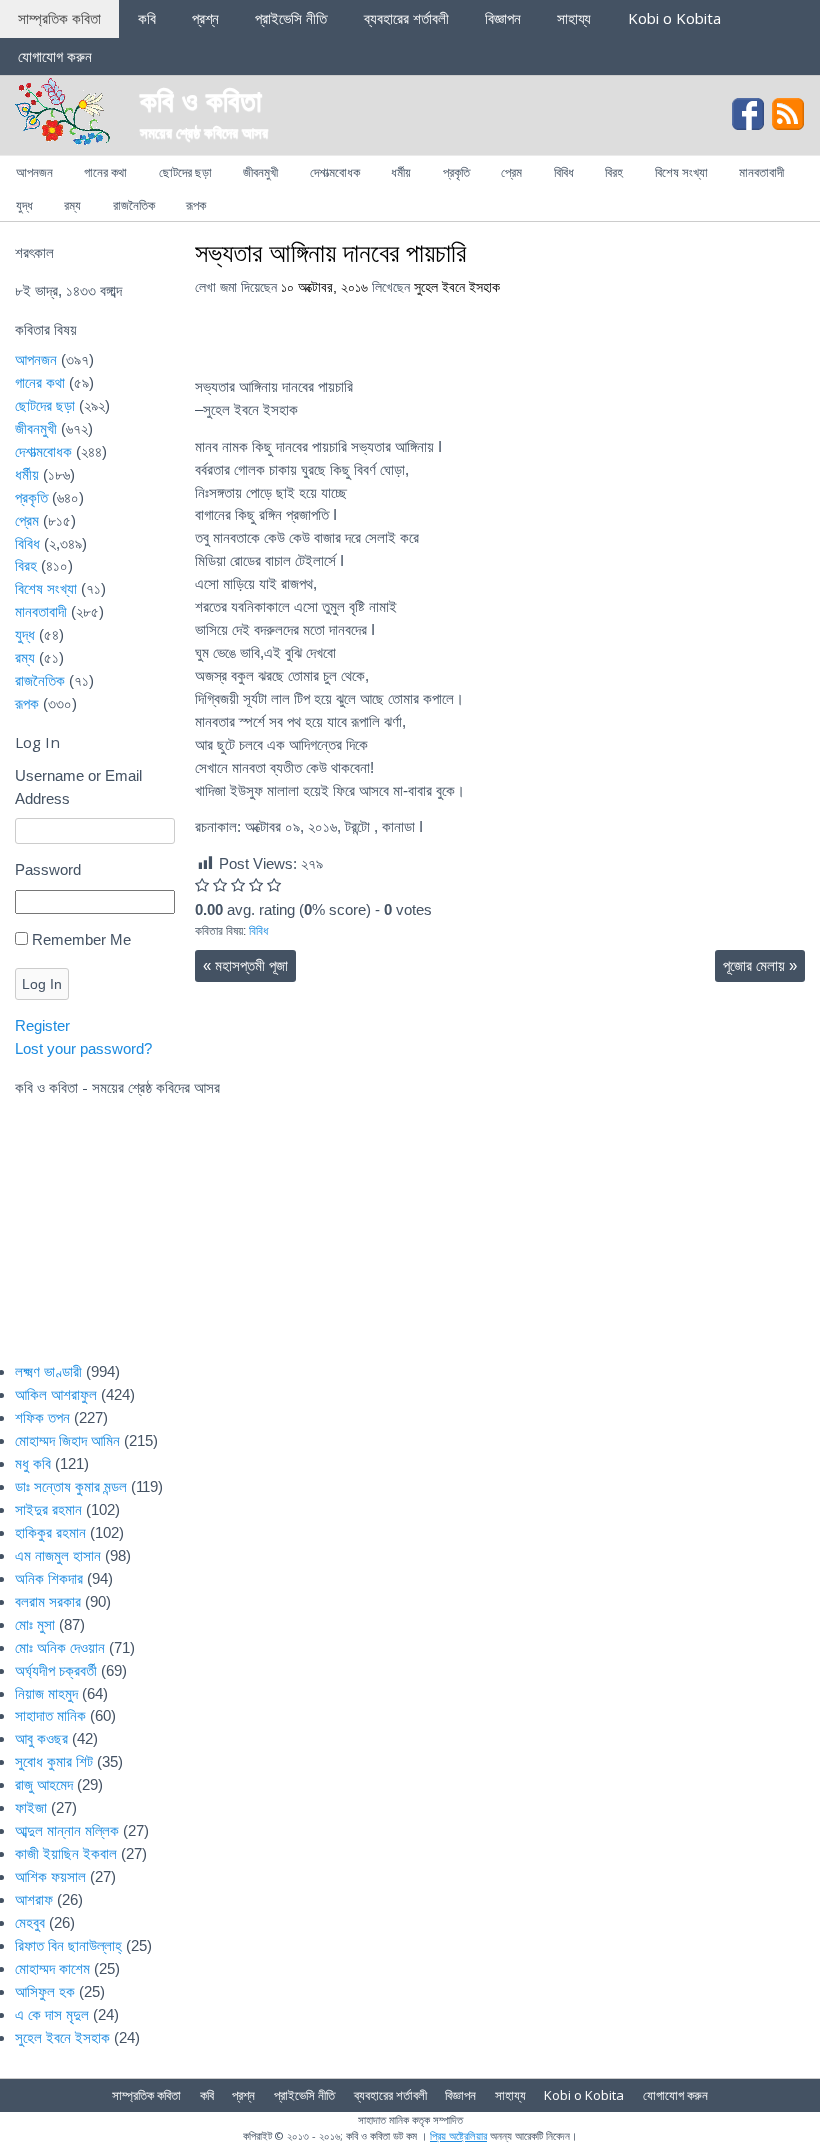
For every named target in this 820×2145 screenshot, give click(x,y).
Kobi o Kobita (674, 18)
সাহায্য (574, 18)
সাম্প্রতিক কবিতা (59, 18)
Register (42, 1025)
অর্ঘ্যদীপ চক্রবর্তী (56, 1670)
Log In (42, 984)
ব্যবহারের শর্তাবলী (406, 18)
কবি (147, 18)
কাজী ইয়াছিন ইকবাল (66, 1853)
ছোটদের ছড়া (185, 172)
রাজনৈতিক (134, 205)
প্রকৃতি (456, 172)
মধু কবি (33, 1463)
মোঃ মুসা (35, 1624)
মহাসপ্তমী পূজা (245, 965)
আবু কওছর (41, 1738)
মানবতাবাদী (761, 172)
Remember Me (81, 939)
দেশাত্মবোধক (335, 172)
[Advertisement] (485, 1201)
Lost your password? (83, 1048)
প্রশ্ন (205, 18)
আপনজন (34, 172)
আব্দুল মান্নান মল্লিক (67, 1830)
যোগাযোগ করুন (55, 56)
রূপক (196, 205)
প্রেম (511, 172)
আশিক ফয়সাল (50, 1876)
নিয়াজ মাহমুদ (46, 1693)
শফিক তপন (42, 1417)
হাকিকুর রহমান (50, 1532)
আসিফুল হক (45, 1991)
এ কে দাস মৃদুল (52, 2014)
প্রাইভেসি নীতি (291, 18)
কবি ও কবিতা (201, 99)
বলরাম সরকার (48, 1601)
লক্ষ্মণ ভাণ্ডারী (48, 1371)
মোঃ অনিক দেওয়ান (60, 1647)
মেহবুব (30, 1922)
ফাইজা (31, 1807)
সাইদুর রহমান (48, 1509)
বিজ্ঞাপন (503, 18)
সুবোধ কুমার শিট (54, 1761)
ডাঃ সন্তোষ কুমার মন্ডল (71, 1486)
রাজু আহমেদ (44, 1784)
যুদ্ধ (24, 205)
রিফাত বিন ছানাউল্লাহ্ (68, 1945)
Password (48, 869)
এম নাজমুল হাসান (58, 1555)
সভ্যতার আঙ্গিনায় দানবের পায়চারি (330, 252)
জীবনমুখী (260, 172)
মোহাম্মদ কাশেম (52, 1968)
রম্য (72, 205)
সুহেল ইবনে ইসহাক (457, 287)
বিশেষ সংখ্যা (681, 172)
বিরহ (614, 172)
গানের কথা (105, 172)
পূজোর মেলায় (760, 965)
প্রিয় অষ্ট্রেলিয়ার (458, 2135)
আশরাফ (34, 1899)
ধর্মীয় (401, 172)
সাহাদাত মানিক (50, 1715)
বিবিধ (564, 172)
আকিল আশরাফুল (56, 1394)
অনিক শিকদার (49, 1578)
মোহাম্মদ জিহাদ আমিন (67, 1440)
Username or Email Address (78, 787)
